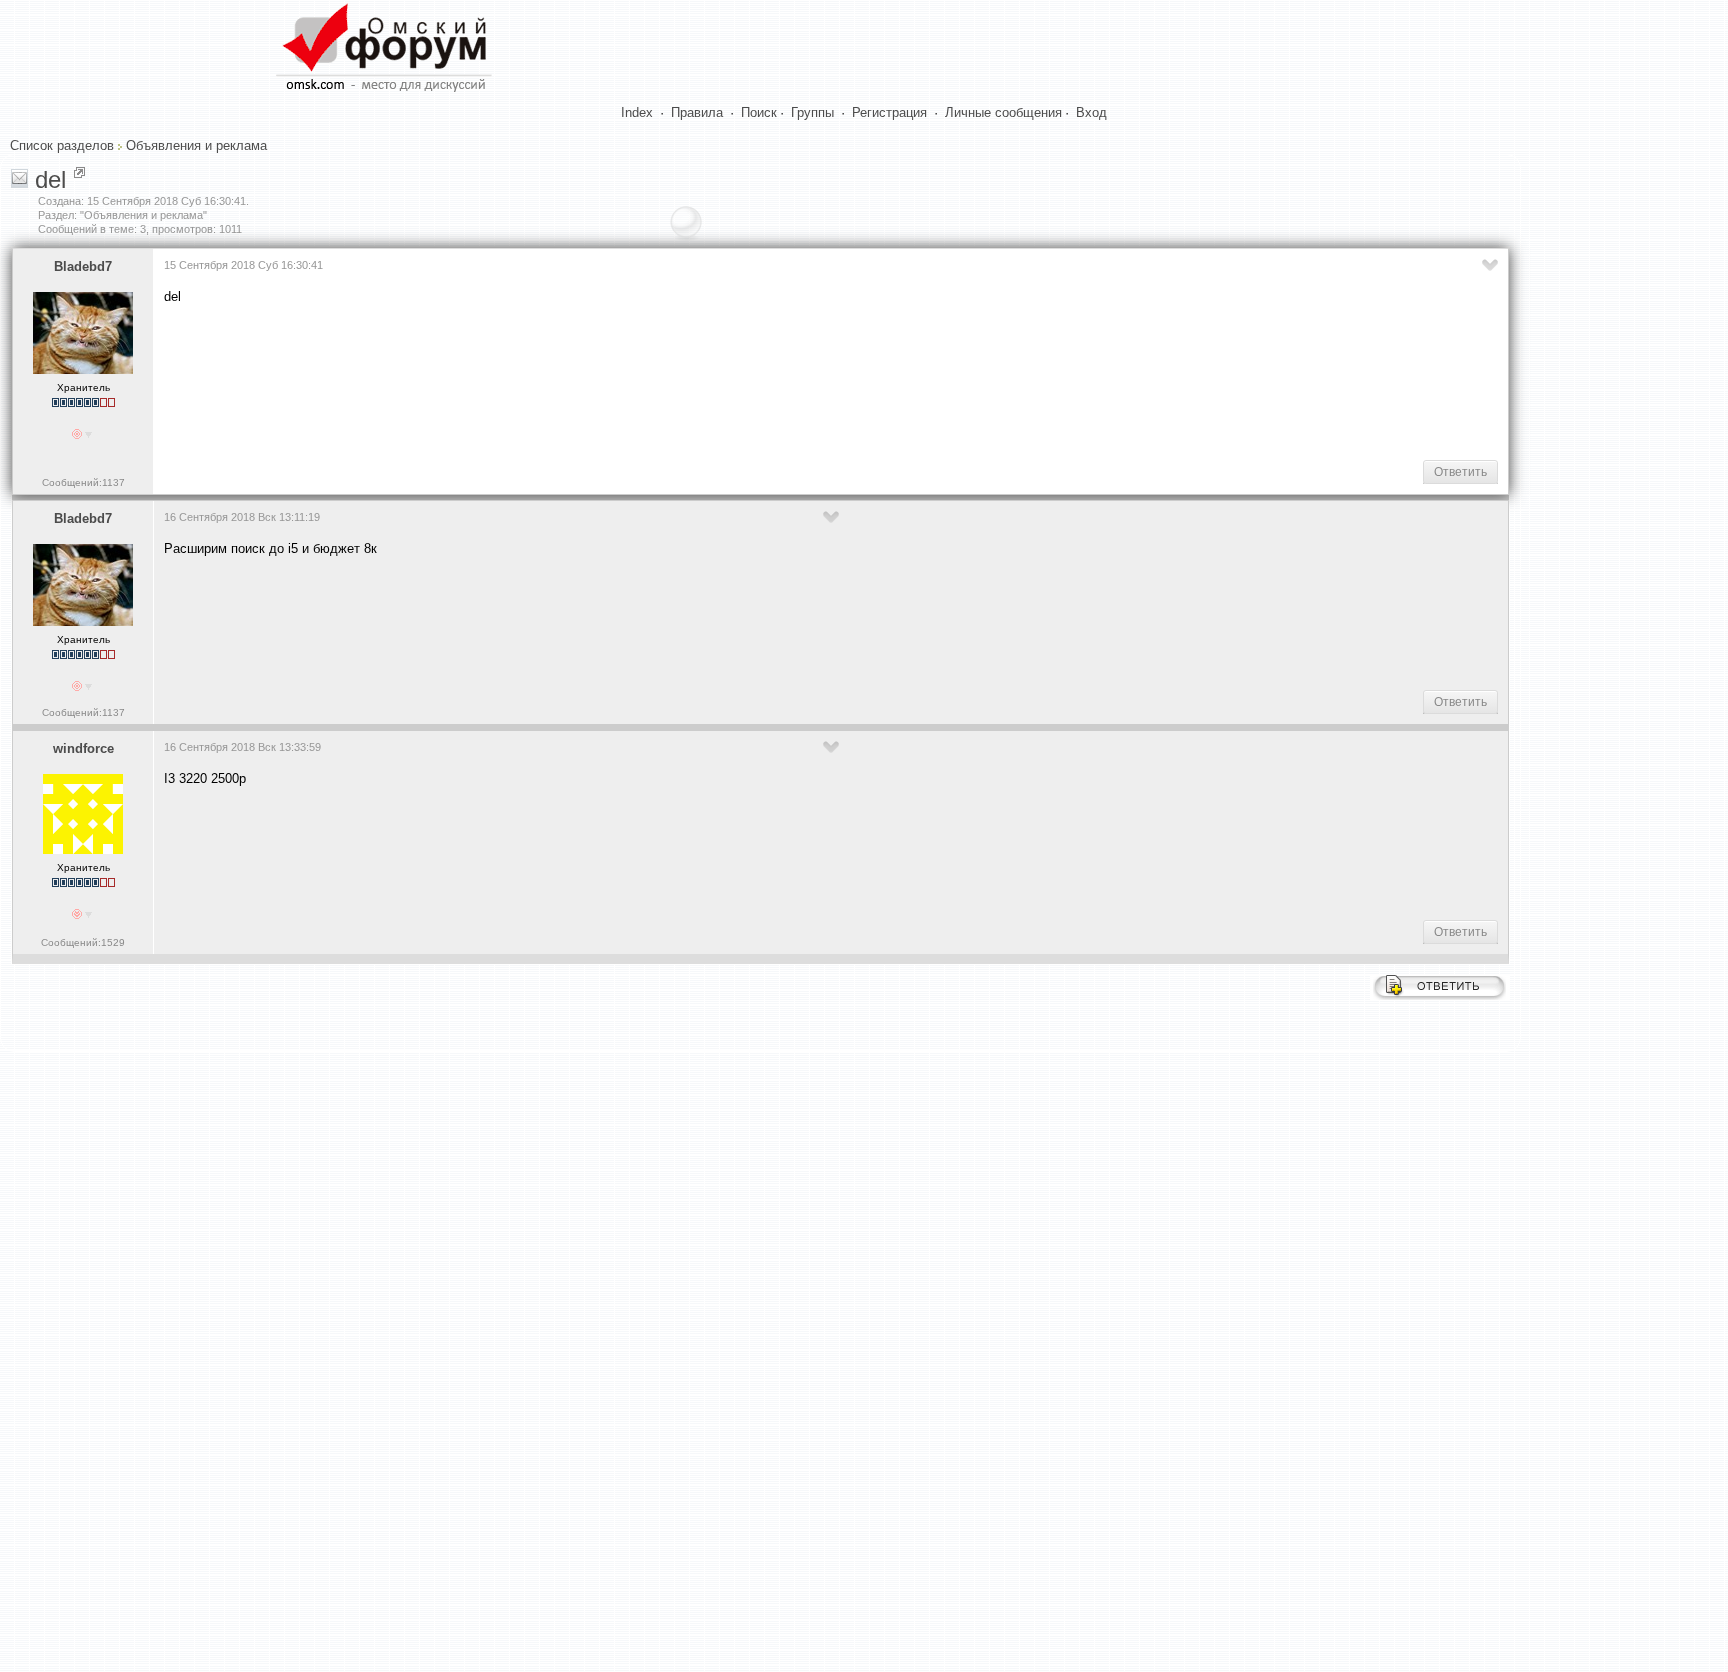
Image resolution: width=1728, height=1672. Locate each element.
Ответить (1460, 472)
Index (637, 112)
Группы (812, 112)
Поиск (759, 112)
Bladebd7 (83, 266)
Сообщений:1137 (83, 482)
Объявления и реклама (196, 145)
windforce (83, 748)
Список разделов (62, 145)
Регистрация (889, 112)
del (50, 179)
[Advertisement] (528, 381)
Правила (697, 112)
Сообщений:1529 (83, 942)
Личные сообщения (1003, 112)
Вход (1091, 112)
